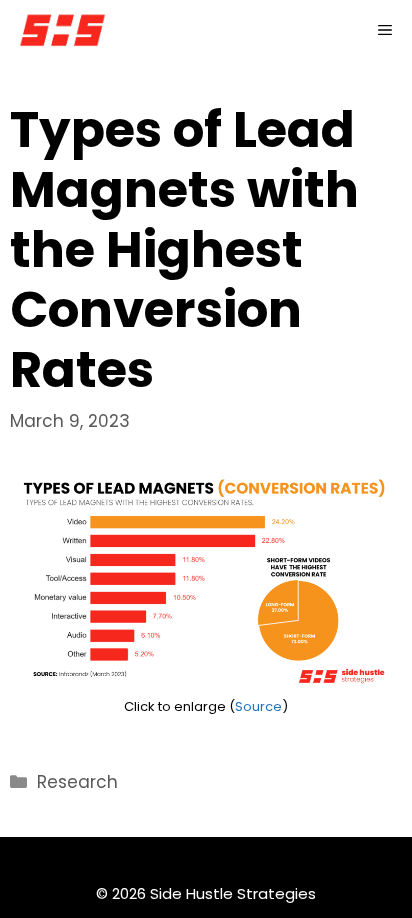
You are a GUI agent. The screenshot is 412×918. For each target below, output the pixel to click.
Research (77, 782)
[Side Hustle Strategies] (62, 30)
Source (258, 706)
